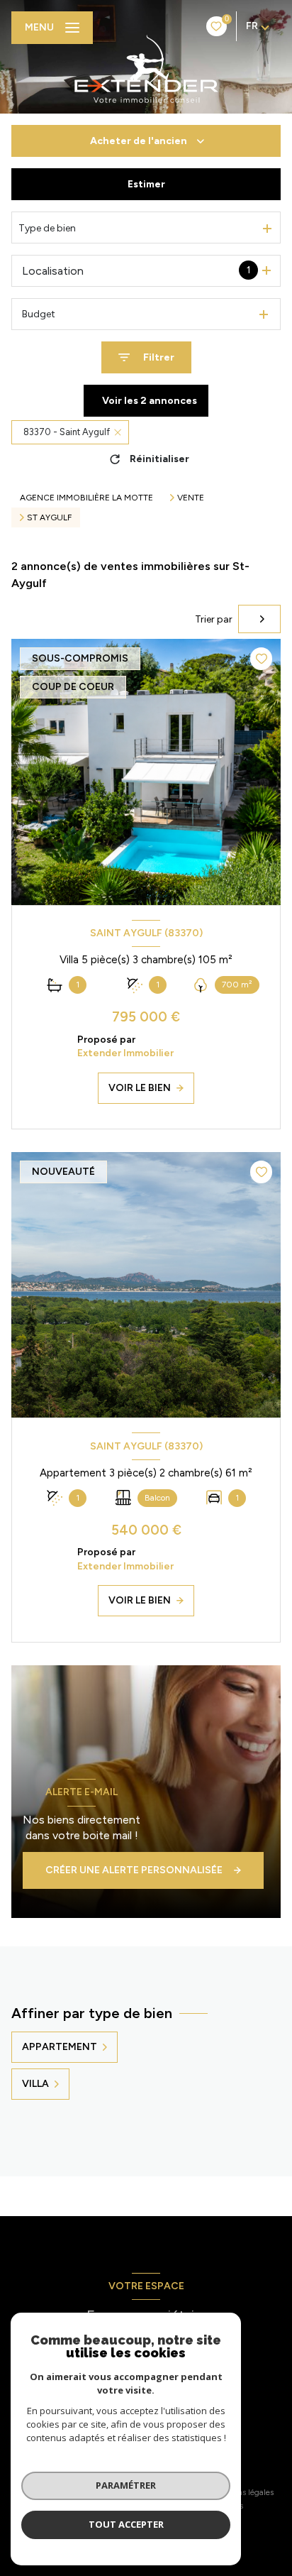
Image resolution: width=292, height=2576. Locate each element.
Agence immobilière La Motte (86, 498)
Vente (191, 498)
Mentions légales (243, 2492)
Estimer (146, 184)
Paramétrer (126, 2485)
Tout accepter (126, 2524)
